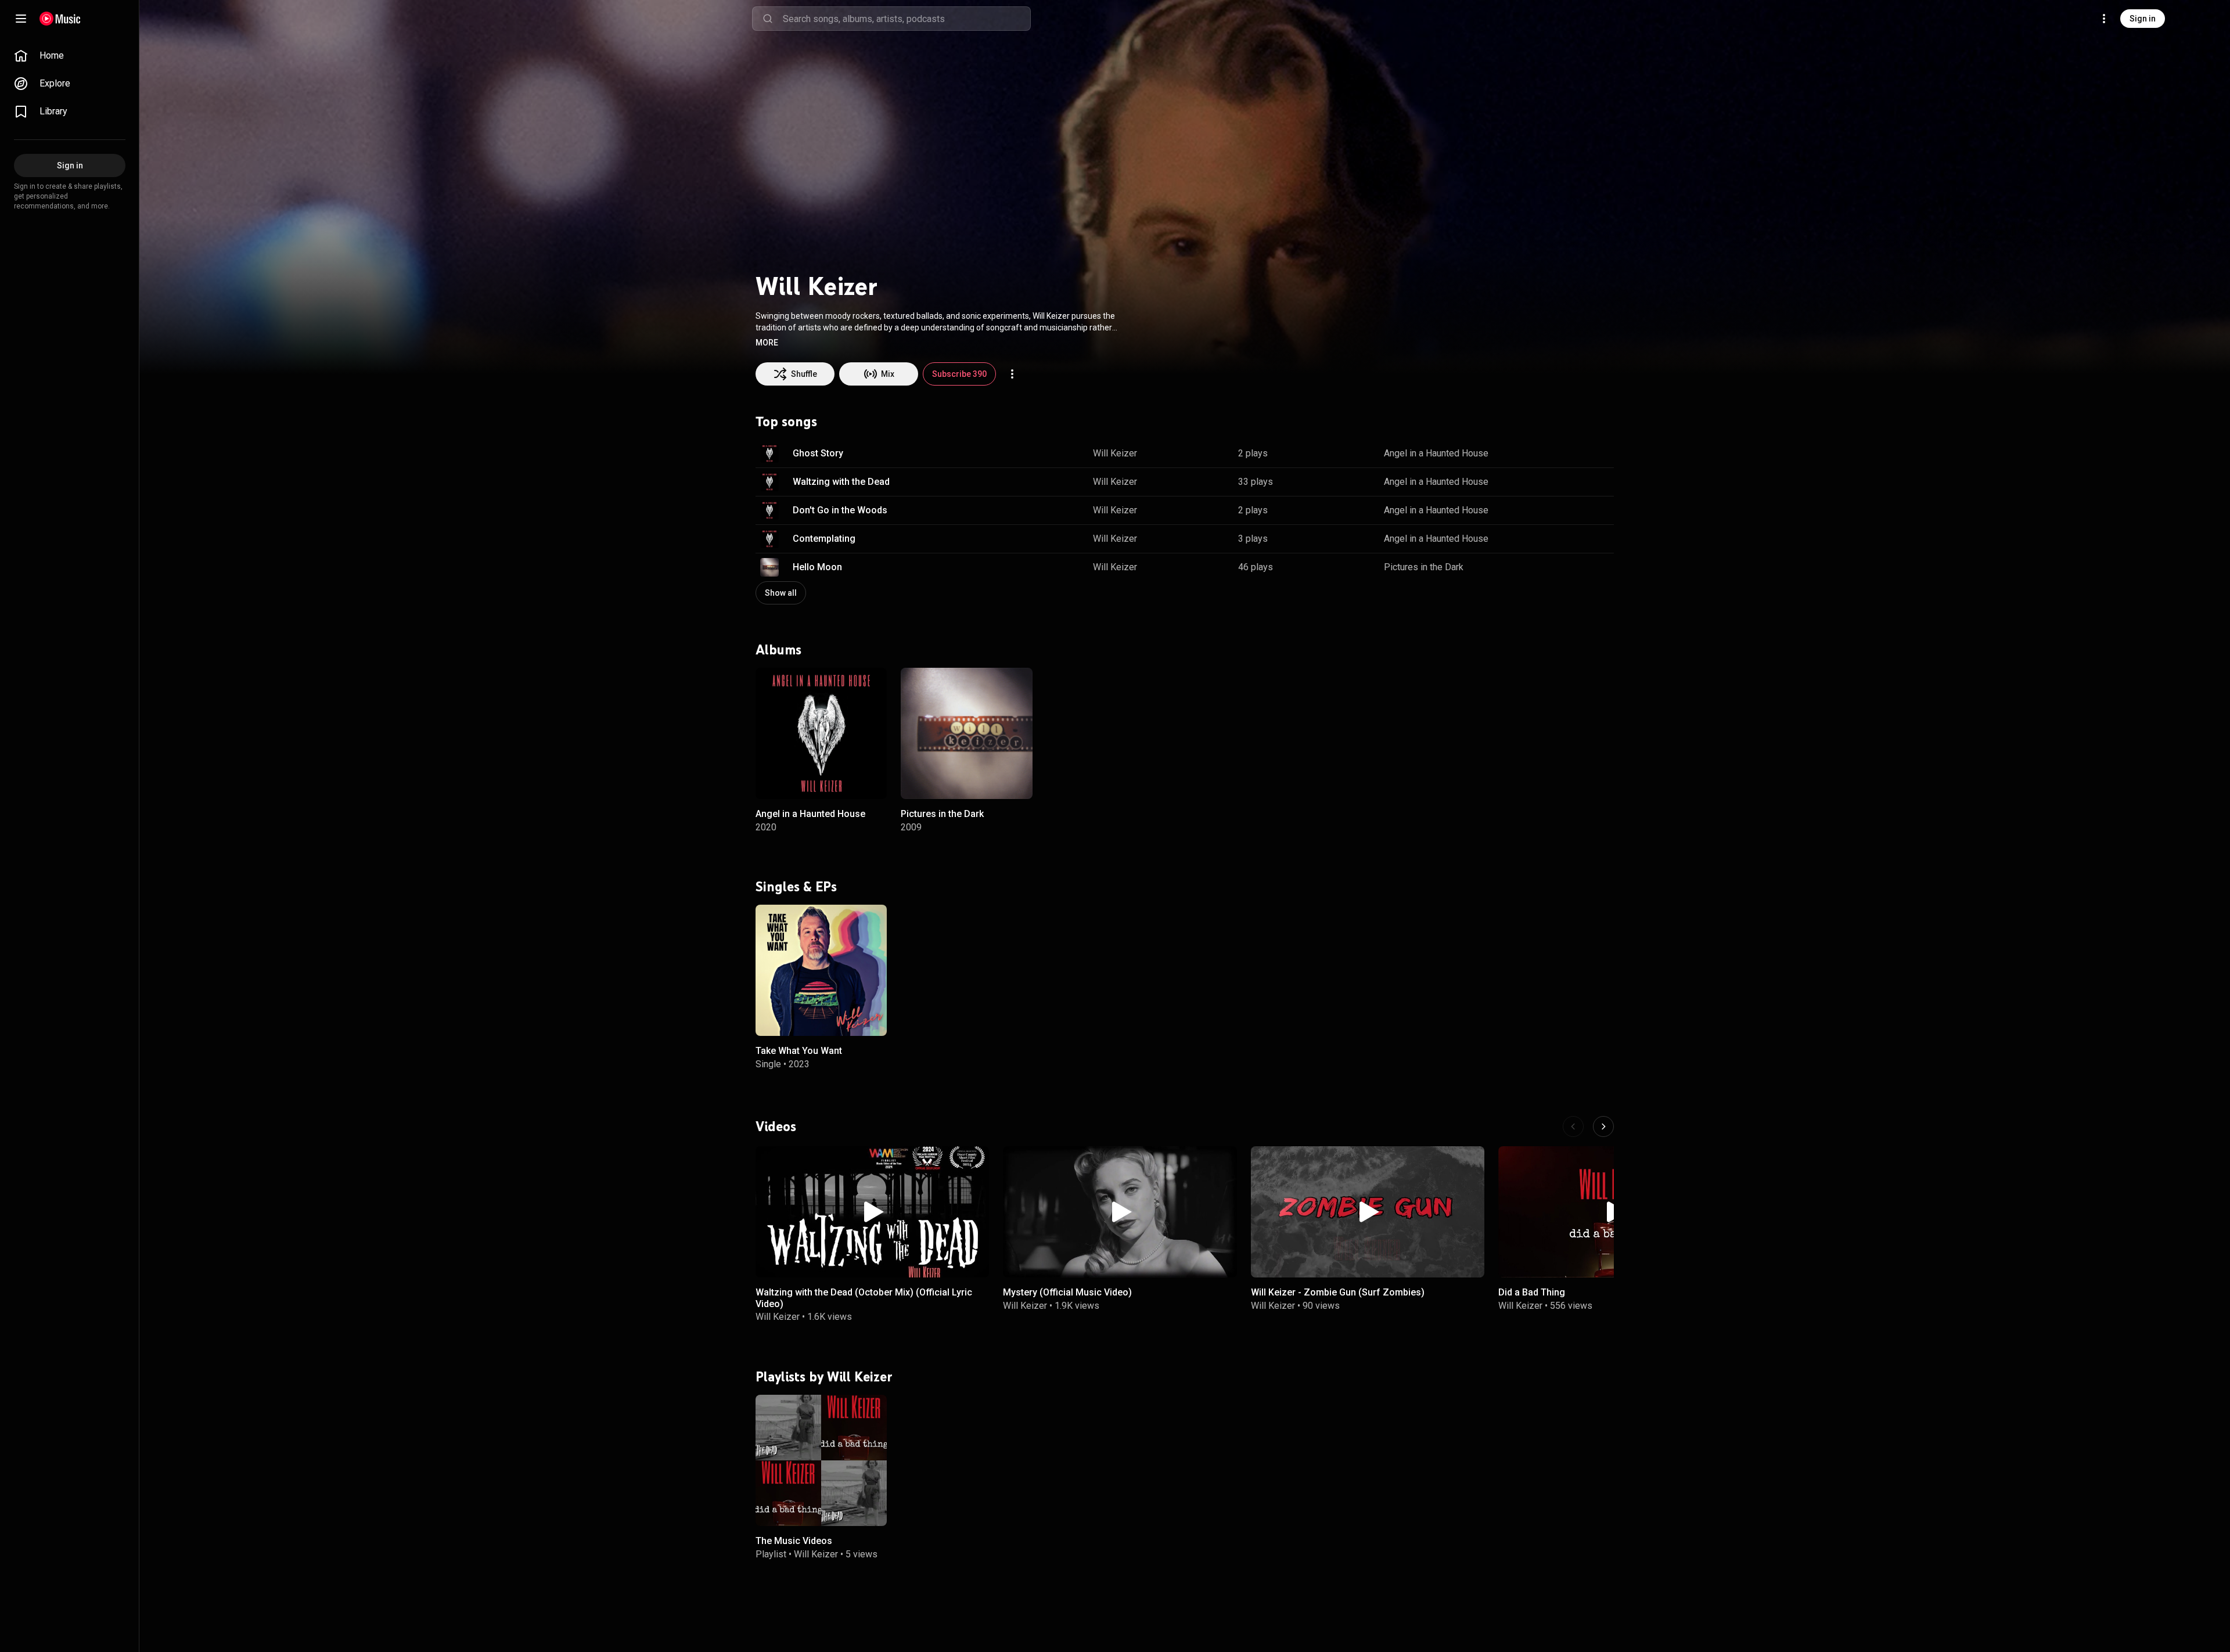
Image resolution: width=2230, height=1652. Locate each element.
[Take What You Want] (821, 970)
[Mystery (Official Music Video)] (1120, 1212)
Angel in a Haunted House (1436, 453)
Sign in (2143, 19)
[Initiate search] (768, 19)
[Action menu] (1012, 374)
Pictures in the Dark (1424, 567)
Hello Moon (817, 567)
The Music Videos (794, 1541)
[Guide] (21, 19)
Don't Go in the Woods (840, 510)
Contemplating (824, 539)
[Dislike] (1565, 454)
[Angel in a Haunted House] (821, 733)
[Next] (1603, 1126)
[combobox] (907, 19)
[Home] (60, 19)
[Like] (1541, 454)
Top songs (786, 422)
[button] (767, 343)
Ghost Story (818, 453)
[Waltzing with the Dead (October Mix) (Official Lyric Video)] (872, 1212)
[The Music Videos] (821, 1460)
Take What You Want (799, 1051)
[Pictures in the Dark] (966, 733)
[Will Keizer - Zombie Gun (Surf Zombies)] (1368, 1212)
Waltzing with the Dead (841, 482)
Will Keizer (1115, 453)
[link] (70, 56)
